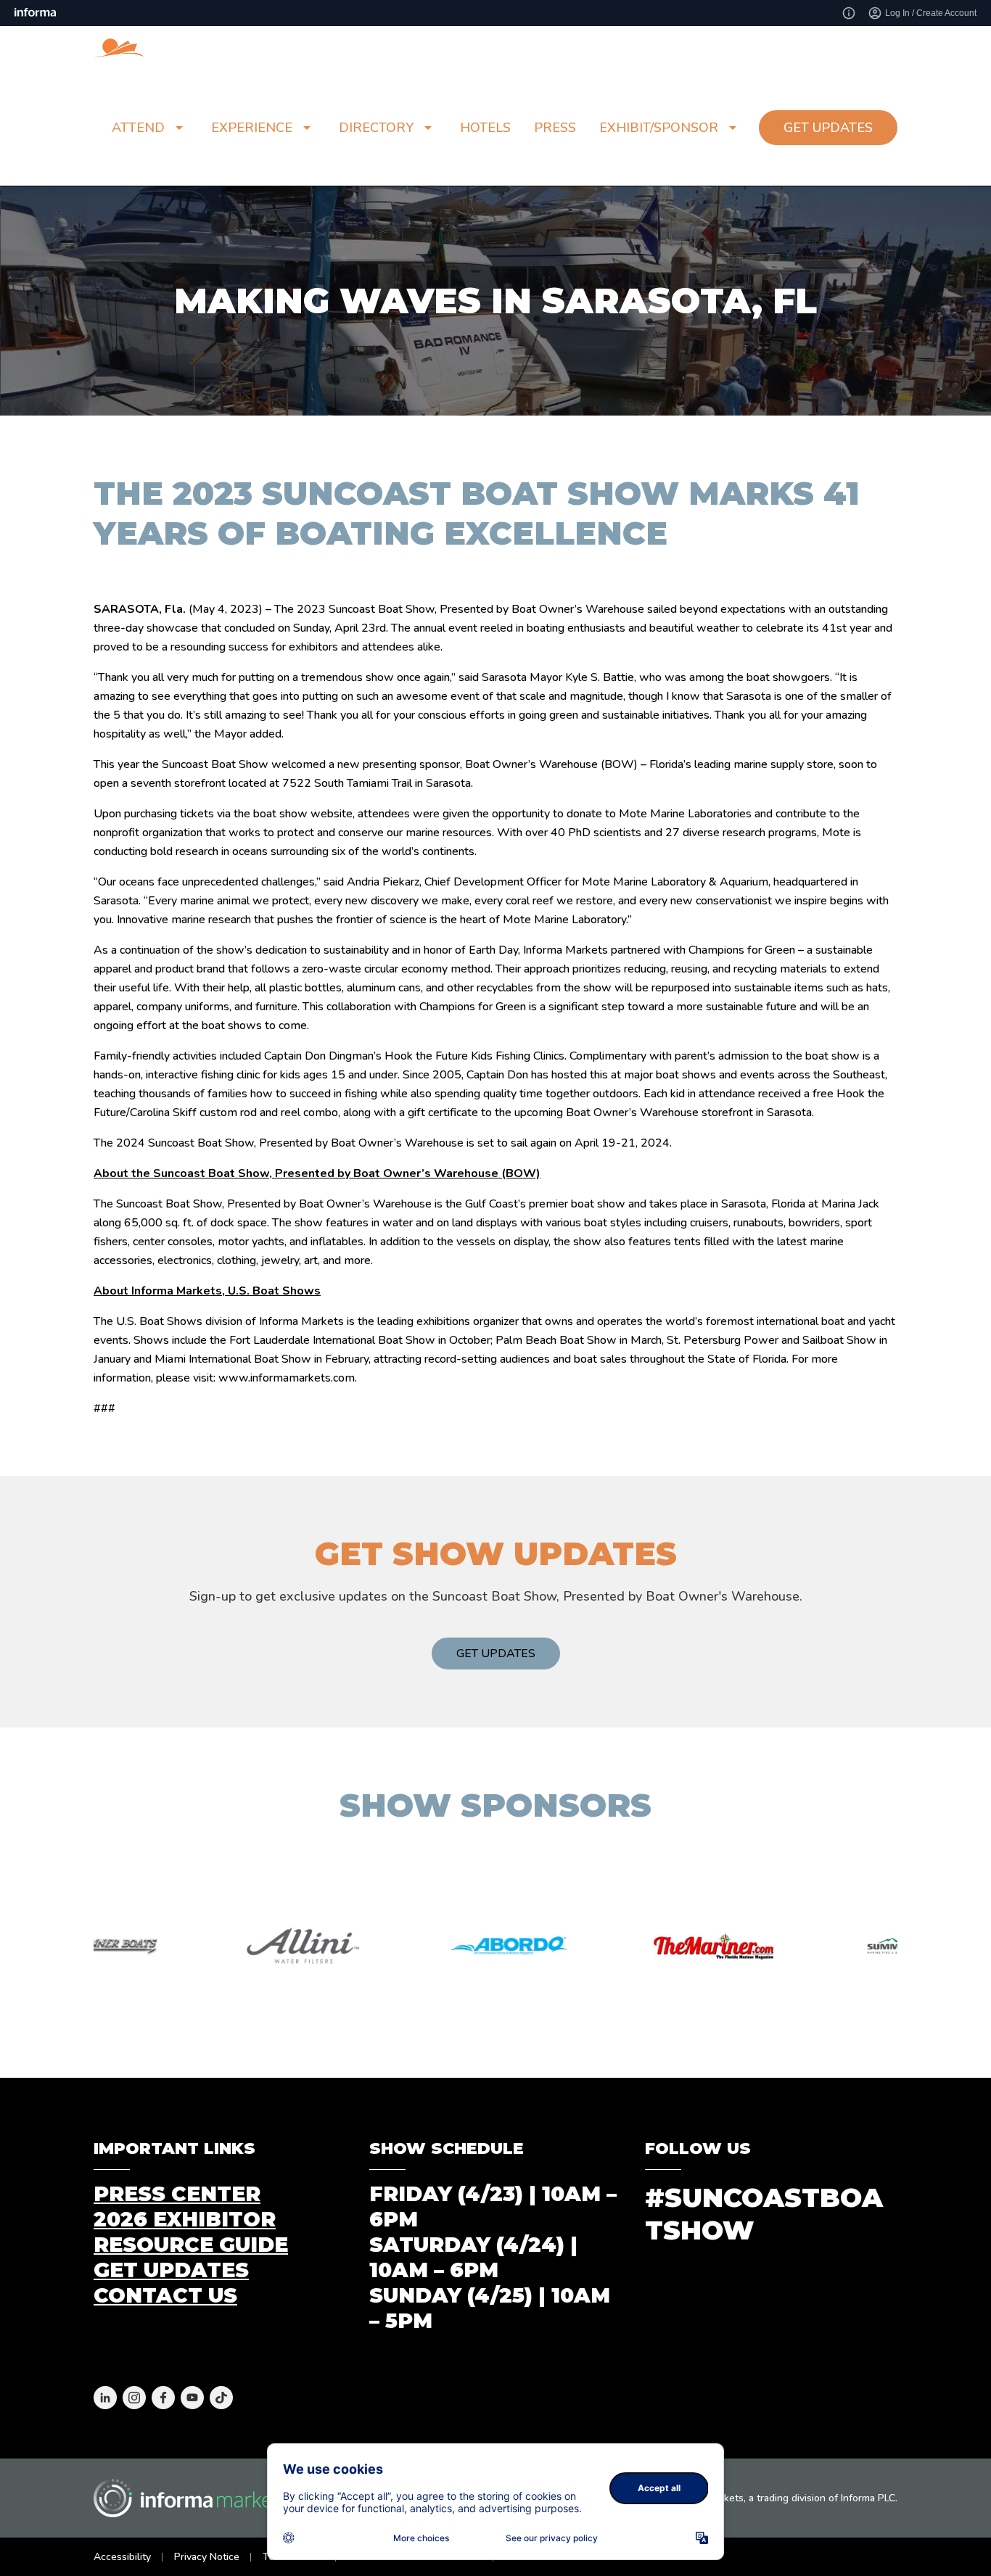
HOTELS (485, 128)
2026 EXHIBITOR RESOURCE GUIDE (191, 2232)
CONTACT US (165, 2295)
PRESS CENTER (177, 2194)
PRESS (555, 128)
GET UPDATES (828, 128)
